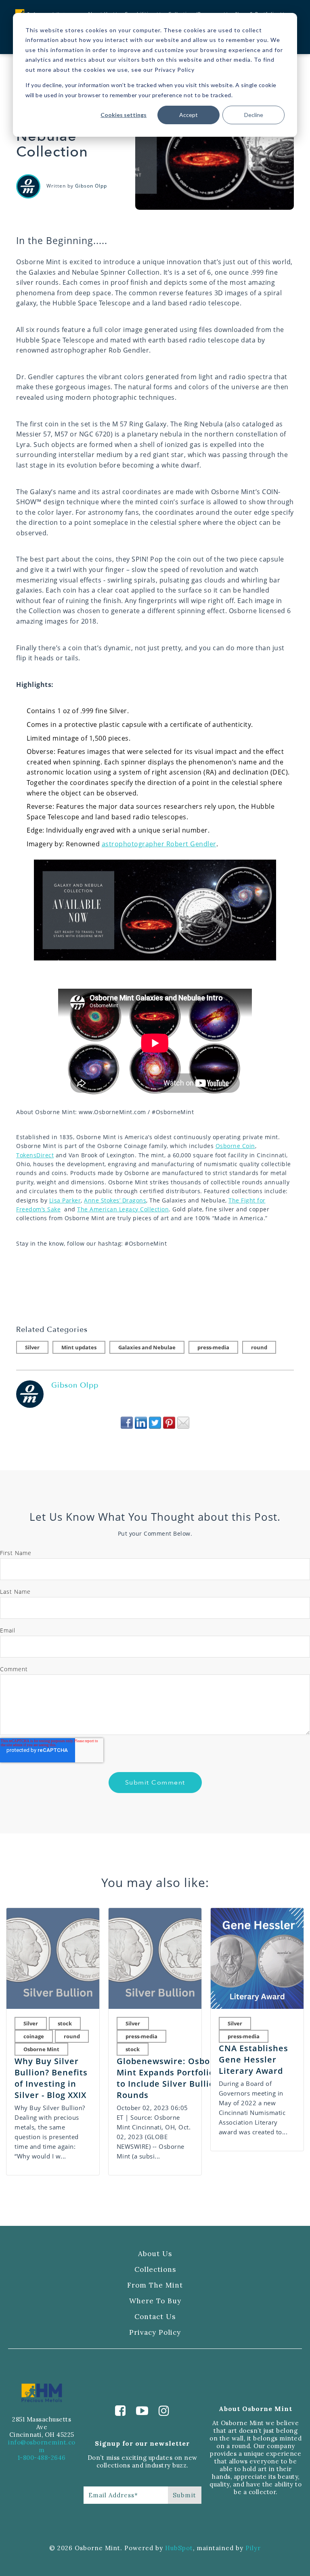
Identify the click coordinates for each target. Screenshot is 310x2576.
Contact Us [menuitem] (155, 2317)
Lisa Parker (65, 1200)
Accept (189, 115)
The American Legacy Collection (123, 1209)
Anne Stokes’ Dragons (115, 1200)
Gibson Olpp (91, 186)
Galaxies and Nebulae (147, 1347)
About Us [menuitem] (155, 2254)
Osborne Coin (235, 1146)
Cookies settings (124, 115)
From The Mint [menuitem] (155, 2285)
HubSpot (179, 2548)
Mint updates (79, 1347)
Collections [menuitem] (155, 2270)
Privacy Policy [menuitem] (155, 2333)
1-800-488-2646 (42, 2458)
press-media (213, 1347)
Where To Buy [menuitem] (155, 2301)
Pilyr (253, 2548)
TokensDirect (35, 1155)
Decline (254, 115)
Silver (32, 1347)
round (259, 1347)
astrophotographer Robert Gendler (159, 844)
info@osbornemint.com (42, 2446)
